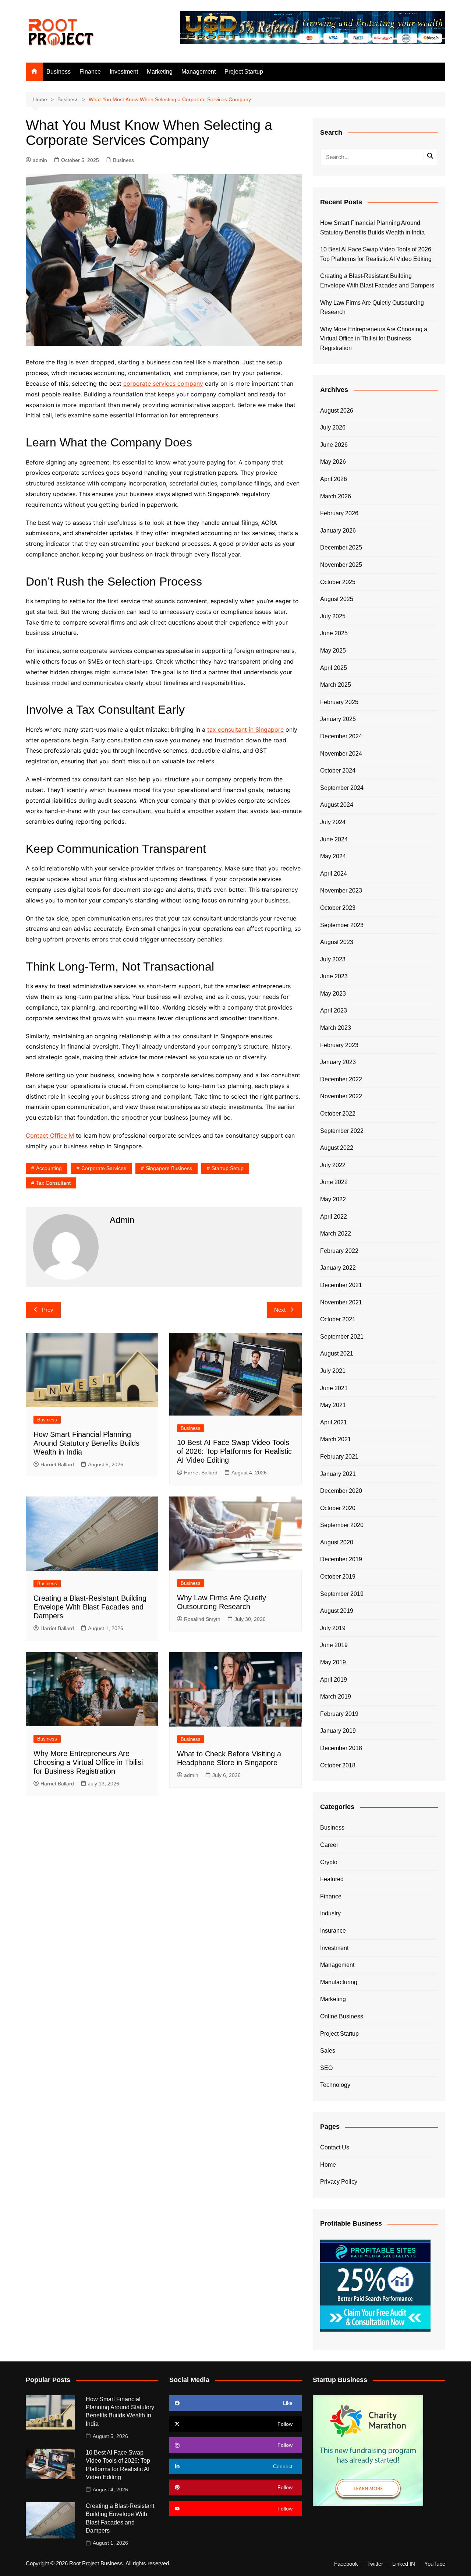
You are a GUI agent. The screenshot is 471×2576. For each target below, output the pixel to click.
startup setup (228, 1168)
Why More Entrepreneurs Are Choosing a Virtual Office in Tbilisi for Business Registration (88, 1762)
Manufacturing (339, 1982)
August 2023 (337, 942)
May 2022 (333, 1199)
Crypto (329, 1862)
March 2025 (336, 685)
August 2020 (337, 1542)
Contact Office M (50, 1135)
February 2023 (339, 1045)
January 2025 (338, 719)
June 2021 (334, 1388)
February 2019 (339, 1714)
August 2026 (337, 411)
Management (199, 72)
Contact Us (335, 2147)
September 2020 (342, 1525)
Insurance (333, 1931)
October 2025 (338, 582)
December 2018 (341, 1748)
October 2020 (338, 1508)
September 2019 (342, 1594)
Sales (328, 2051)
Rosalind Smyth (202, 1619)
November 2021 (341, 1302)
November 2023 (341, 891)
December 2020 (341, 1491)
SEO (326, 2068)
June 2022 (334, 1182)
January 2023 (338, 1062)
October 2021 (338, 1319)
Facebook (346, 2564)
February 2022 (339, 1251)
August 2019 (337, 1611)
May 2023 (333, 994)
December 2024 (341, 736)
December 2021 (341, 1285)
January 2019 (338, 1731)
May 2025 (333, 651)
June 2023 (334, 976)
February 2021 (339, 1457)
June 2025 (334, 633)
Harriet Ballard (57, 1464)
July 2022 (333, 1165)
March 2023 (336, 1028)
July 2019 (333, 1628)
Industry (330, 1913)
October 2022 (338, 1114)
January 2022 (338, 1268)
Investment (124, 72)
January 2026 (338, 531)
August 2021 (337, 1354)
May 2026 (333, 462)
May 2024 (333, 856)
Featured (332, 1879)
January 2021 (338, 1474)
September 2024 (342, 788)
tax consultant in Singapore (245, 729)
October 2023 (338, 908)
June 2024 (334, 839)
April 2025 (334, 668)
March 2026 (336, 496)
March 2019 (336, 1697)
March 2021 (336, 1439)
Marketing (160, 72)
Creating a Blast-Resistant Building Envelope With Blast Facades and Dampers (90, 1607)
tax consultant (53, 1183)
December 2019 (341, 1559)
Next (280, 1310)
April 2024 (334, 874)
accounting (49, 1168)
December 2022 (341, 1079)
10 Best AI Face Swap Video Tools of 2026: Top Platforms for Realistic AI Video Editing (234, 1451)
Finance (90, 72)
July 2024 (333, 822)
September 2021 (342, 1337)
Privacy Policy (339, 2182)
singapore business (169, 1168)
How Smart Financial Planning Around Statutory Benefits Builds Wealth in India (86, 1443)
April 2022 (334, 1217)
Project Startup (244, 72)
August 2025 (337, 599)
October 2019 (338, 1577)
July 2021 (333, 1371)
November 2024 (341, 754)
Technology (335, 2085)
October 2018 (338, 1765)
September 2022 (342, 1131)
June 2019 (334, 1645)
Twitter (375, 2564)
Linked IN (404, 2564)
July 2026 (333, 427)
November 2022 (341, 1096)
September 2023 (342, 925)
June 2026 (334, 445)
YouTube (435, 2564)
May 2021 (333, 1405)
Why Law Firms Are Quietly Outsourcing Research (372, 308)
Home (328, 2165)
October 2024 (338, 771)
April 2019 (334, 1680)
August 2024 (337, 805)
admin (40, 160)
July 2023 (333, 959)
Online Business (342, 2016)
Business (59, 72)
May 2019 (333, 1662)
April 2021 (334, 1422)
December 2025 (341, 547)
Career (329, 1845)
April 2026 (334, 479)
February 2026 (339, 513)
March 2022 (336, 1234)
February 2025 (339, 702)
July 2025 (333, 616)
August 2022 (337, 1148)
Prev (48, 1310)
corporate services (104, 1168)
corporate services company (163, 384)
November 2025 (341, 565)
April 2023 (334, 1010)
